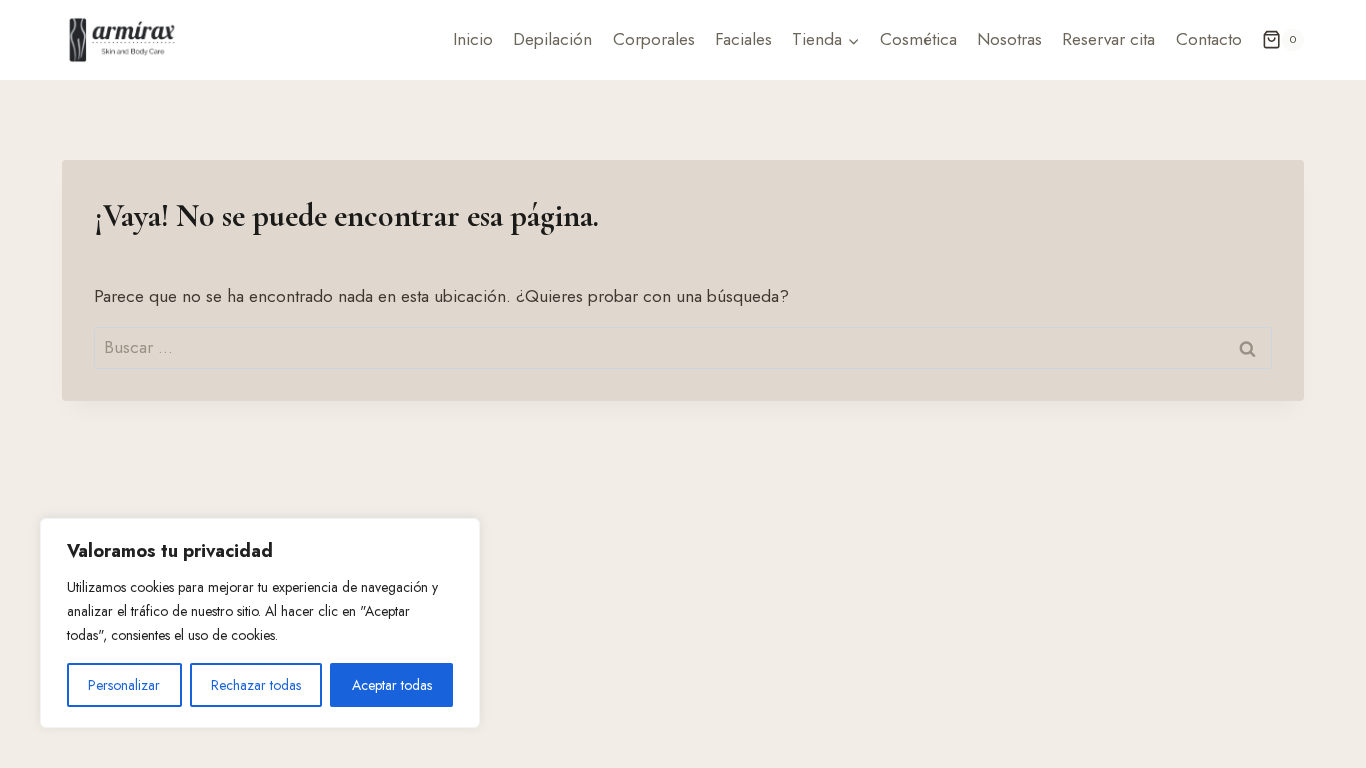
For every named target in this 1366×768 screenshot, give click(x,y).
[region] (260, 623)
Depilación (552, 39)
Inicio (473, 39)
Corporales (654, 39)
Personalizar (124, 685)
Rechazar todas (256, 685)
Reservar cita (1108, 39)
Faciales (743, 39)
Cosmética (918, 39)
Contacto (1209, 39)
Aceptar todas (392, 685)
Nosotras (1009, 39)
